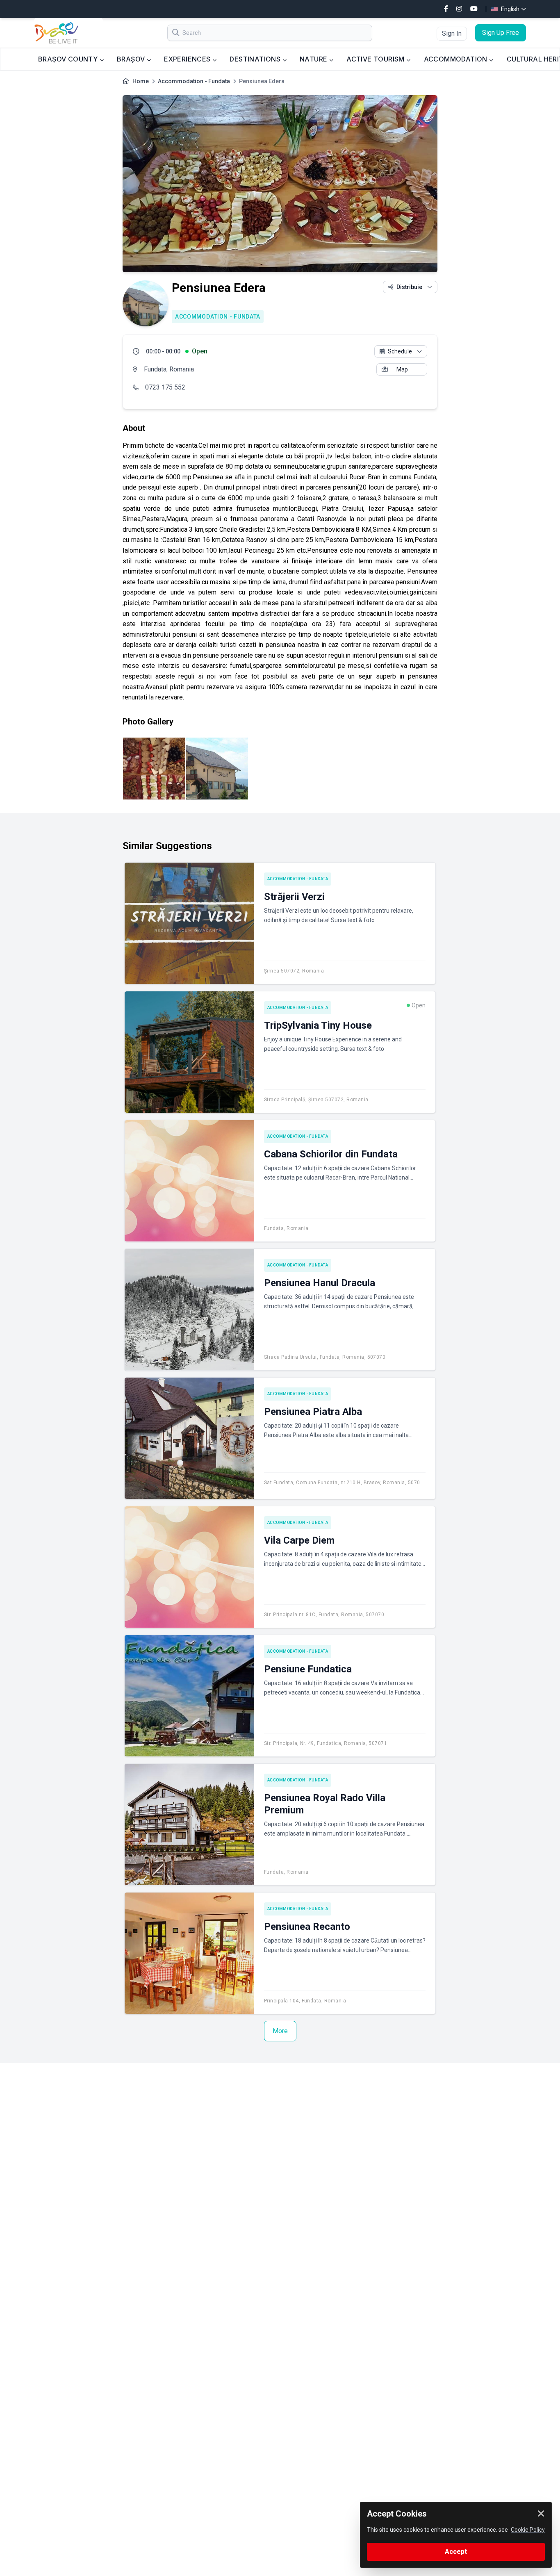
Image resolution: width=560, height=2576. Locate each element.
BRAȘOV (132, 59)
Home (141, 81)
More (280, 2031)
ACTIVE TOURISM (376, 59)
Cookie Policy (528, 2530)
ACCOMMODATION (457, 59)
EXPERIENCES (188, 59)
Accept (456, 2552)
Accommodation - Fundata (194, 81)
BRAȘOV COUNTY (69, 59)
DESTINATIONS (256, 59)
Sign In (452, 33)
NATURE (314, 59)
